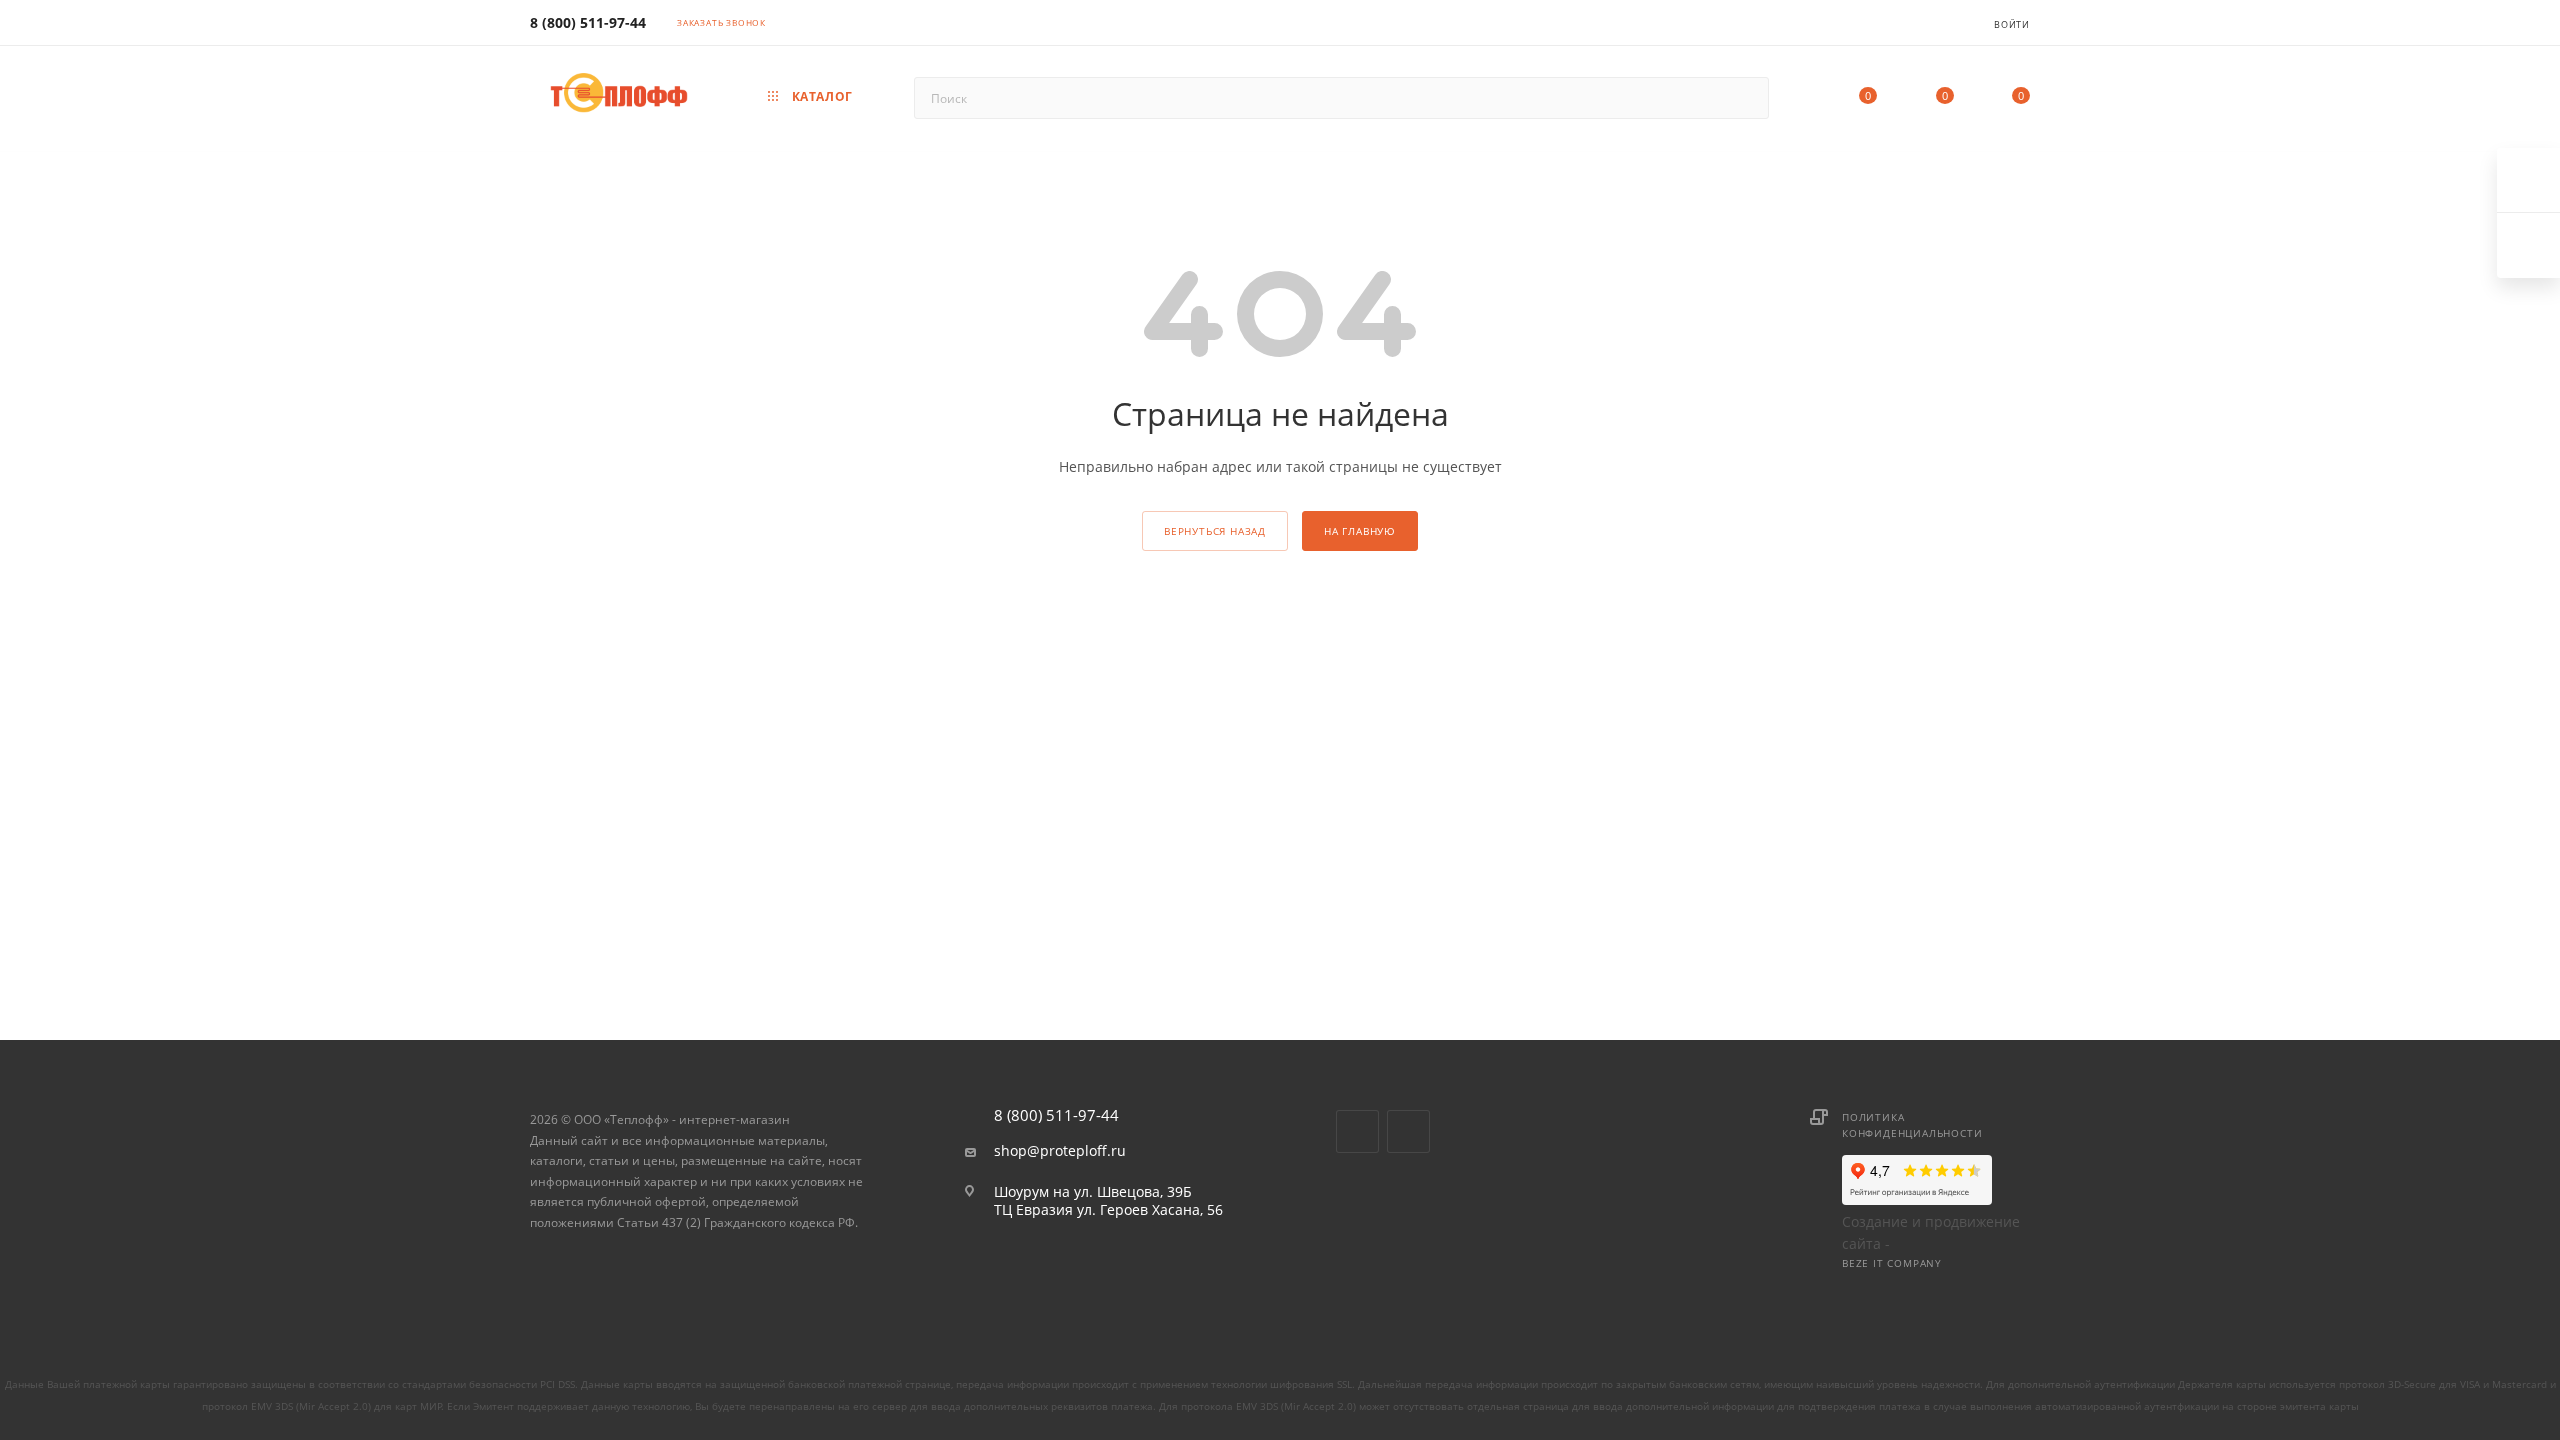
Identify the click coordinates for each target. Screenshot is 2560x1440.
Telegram (1408, 1131)
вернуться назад (1215, 531)
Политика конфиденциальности (1912, 1125)
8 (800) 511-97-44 (588, 22)
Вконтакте (1357, 1131)
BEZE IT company (1892, 1263)
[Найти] (1744, 98)
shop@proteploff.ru (1060, 1151)
